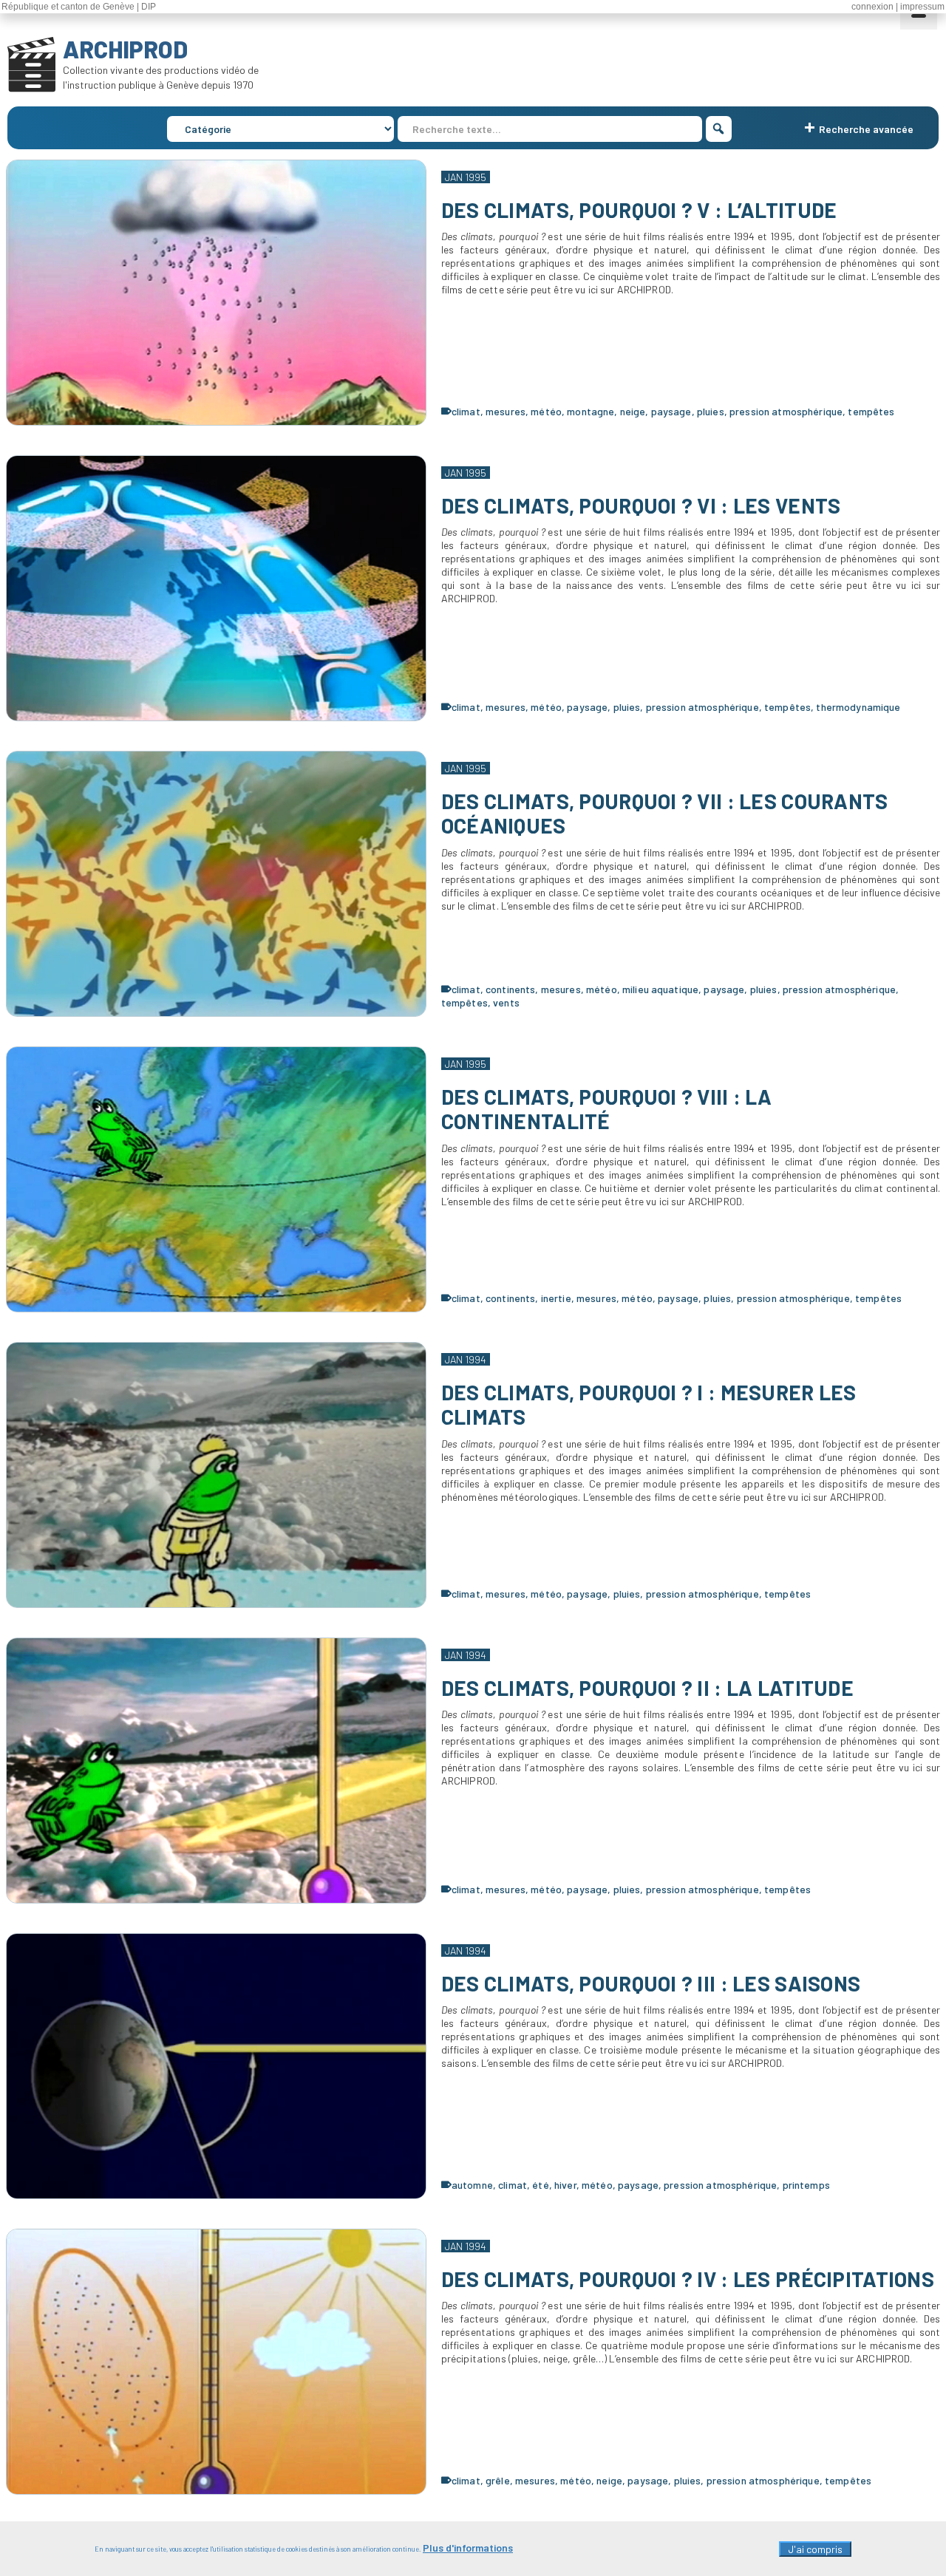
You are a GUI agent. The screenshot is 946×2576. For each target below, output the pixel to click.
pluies (711, 411)
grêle (498, 2480)
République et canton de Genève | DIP (79, 7)
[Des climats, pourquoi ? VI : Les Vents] (216, 588)
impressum (922, 7)
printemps (806, 2185)
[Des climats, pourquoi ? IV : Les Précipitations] (216, 2362)
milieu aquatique (660, 989)
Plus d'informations (468, 2548)
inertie (556, 1298)
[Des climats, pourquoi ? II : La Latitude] (216, 1771)
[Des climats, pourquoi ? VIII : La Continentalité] (216, 1179)
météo (546, 411)
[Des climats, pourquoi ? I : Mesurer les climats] (216, 1475)
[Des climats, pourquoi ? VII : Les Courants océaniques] (216, 884)
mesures (506, 411)
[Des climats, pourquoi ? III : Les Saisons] (216, 2066)
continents (510, 989)
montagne (591, 411)
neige (633, 411)
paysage (671, 411)
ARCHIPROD (125, 49)
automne (472, 2185)
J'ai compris (815, 2549)
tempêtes (871, 411)
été (540, 2185)
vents (506, 1002)
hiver (565, 2185)
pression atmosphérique (786, 411)
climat (466, 411)
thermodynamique (858, 707)
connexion (872, 7)
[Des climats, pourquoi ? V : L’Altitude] (216, 293)
